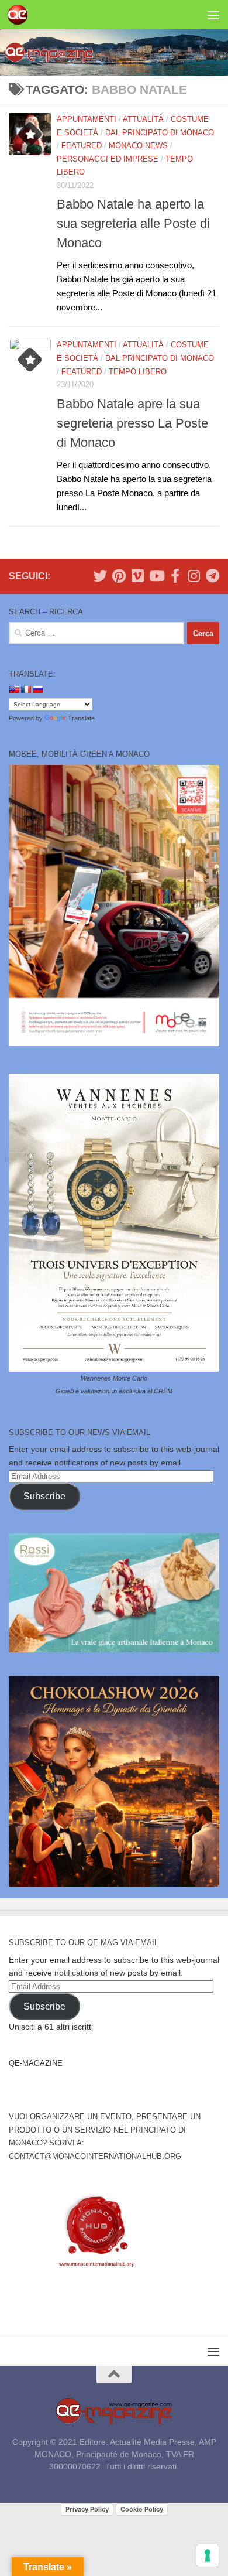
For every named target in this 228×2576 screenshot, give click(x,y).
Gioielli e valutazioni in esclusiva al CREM (114, 1391)
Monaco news (138, 146)
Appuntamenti (87, 119)
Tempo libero (138, 372)
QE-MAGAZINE (36, 2063)
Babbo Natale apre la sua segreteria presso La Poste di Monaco (132, 423)
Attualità (143, 119)
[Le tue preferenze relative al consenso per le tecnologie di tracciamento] (208, 2555)
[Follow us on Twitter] (100, 576)
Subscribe (44, 1496)
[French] (26, 689)
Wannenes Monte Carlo (114, 1378)
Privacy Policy (87, 2509)
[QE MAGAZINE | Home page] (21, 15)
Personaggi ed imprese (108, 159)
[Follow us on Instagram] (194, 576)
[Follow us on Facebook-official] (175, 576)
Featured (82, 146)
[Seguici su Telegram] (212, 576)
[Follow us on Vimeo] (137, 576)
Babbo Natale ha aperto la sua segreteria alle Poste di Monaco (133, 223)
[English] (14, 689)
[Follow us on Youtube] (156, 576)
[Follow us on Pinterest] (119, 576)
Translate (81, 718)
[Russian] (37, 689)
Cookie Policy (142, 2509)
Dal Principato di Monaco (160, 133)
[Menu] (213, 15)
